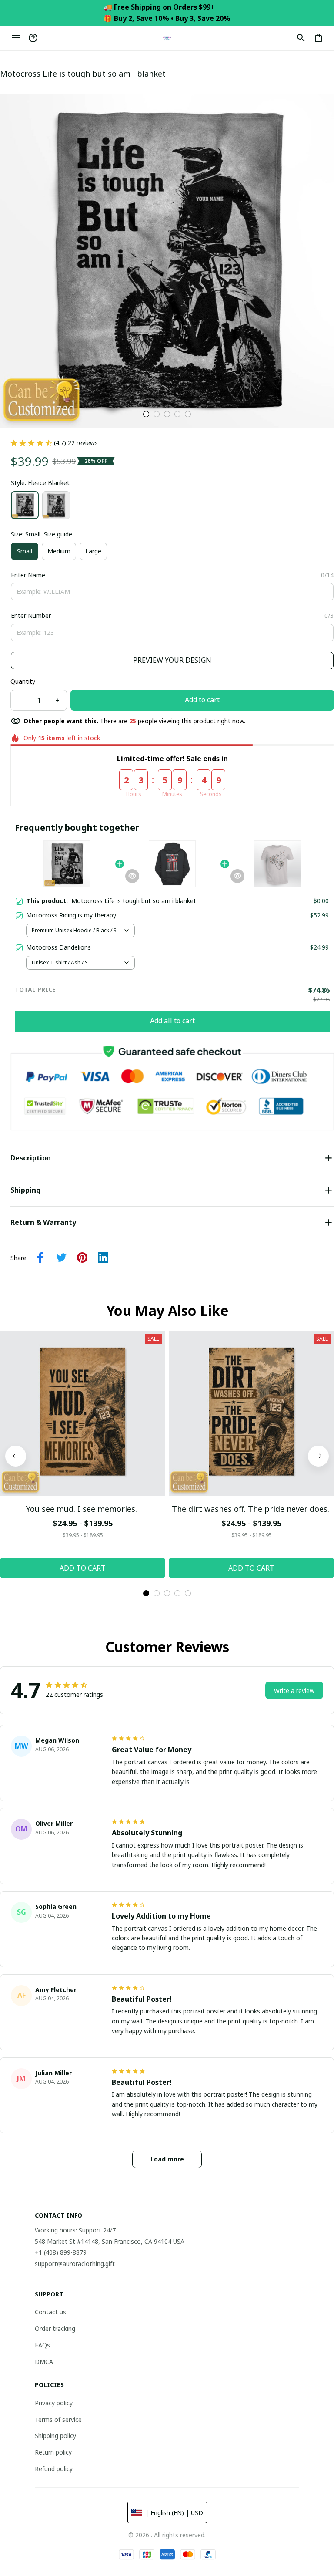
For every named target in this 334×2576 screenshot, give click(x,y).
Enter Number (31, 615)
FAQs (42, 2345)
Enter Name (28, 575)
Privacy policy (54, 2403)
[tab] (146, 414)
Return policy (53, 2452)
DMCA (44, 2362)
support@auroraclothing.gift (75, 2264)
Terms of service (58, 2419)
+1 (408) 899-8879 (61, 2252)
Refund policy (54, 2469)
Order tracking (55, 2328)
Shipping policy (55, 2436)
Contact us (50, 2312)
